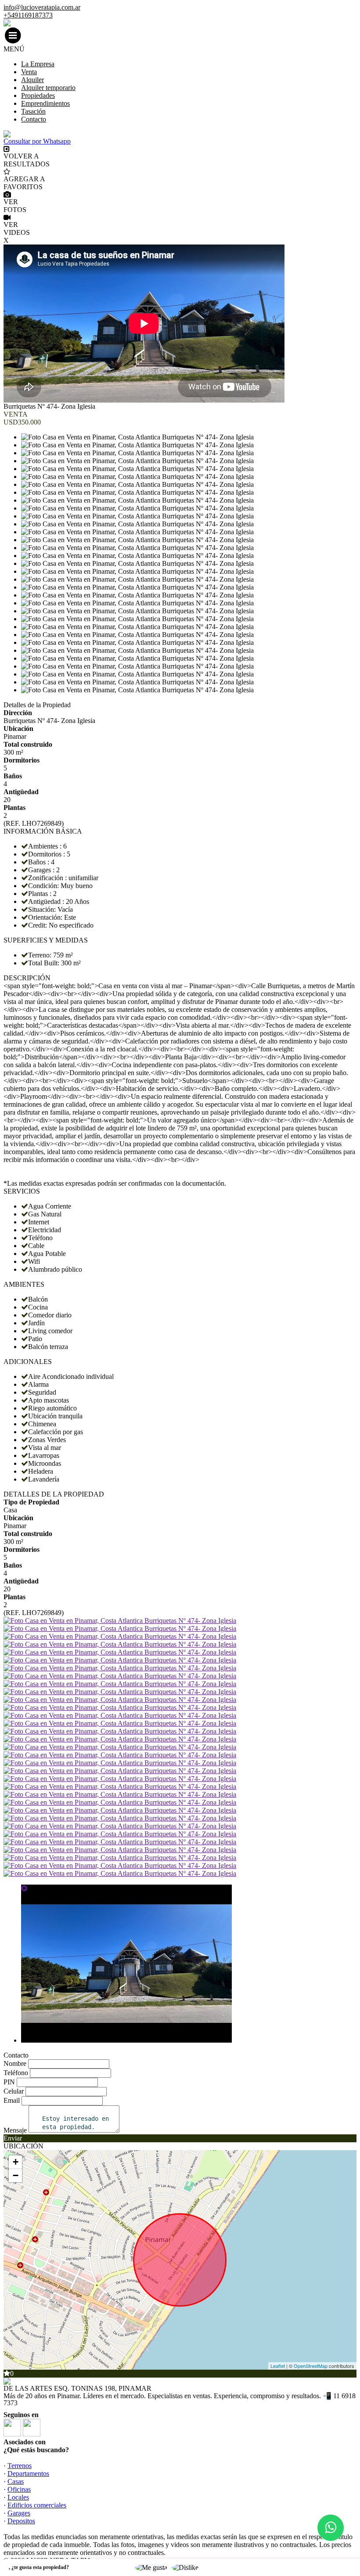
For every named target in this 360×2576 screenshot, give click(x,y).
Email (12, 2100)
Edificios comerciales (37, 2505)
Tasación (33, 111)
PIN (9, 2082)
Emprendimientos (45, 103)
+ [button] (16, 2162)
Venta (29, 72)
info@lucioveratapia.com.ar (42, 7)
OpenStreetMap (311, 2366)
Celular (14, 2091)
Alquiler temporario (48, 88)
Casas (16, 2481)
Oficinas (19, 2489)
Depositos (21, 2521)
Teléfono (16, 2073)
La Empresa (38, 64)
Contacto (34, 119)
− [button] (16, 2175)
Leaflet (278, 2366)
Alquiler (32, 80)
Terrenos (20, 2466)
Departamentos (28, 2473)
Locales (18, 2497)
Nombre (15, 2063)
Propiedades (38, 95)
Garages (19, 2513)
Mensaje (15, 2130)
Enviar (13, 2138)
